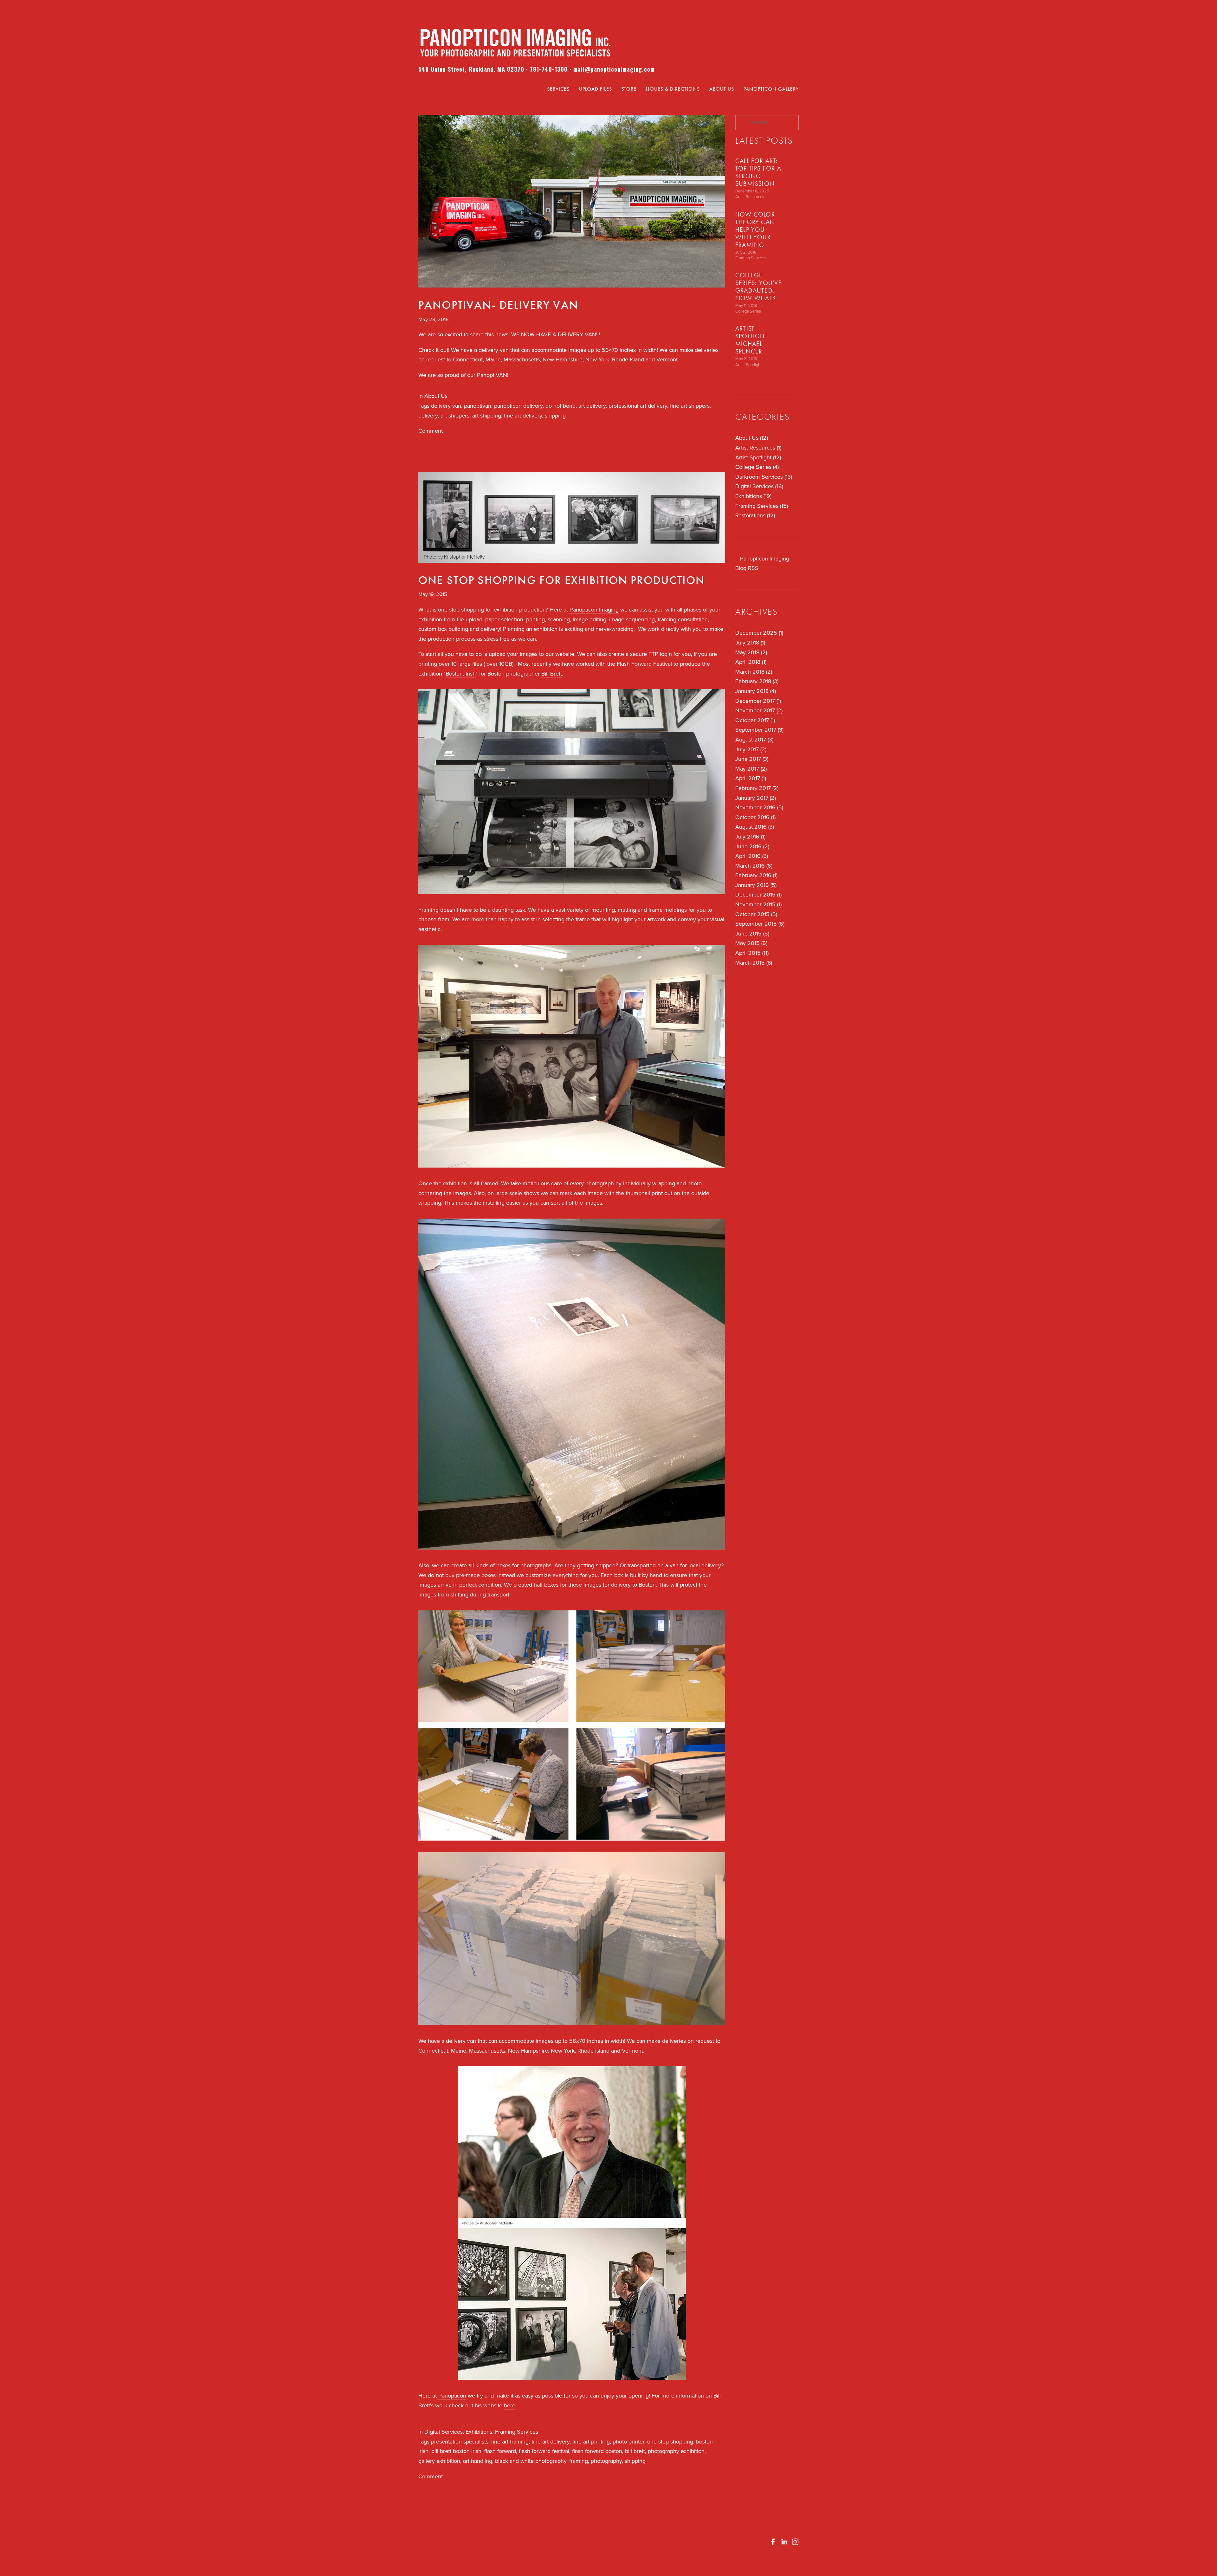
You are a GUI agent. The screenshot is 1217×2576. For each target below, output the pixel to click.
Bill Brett (552, 673)
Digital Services (444, 2432)
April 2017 (750, 778)
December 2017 (757, 701)
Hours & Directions (673, 89)
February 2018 (756, 681)
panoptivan (478, 406)
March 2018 (753, 672)
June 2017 (751, 759)
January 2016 (755, 885)
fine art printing (591, 2441)
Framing (429, 910)
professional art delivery (638, 406)
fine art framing (510, 2441)
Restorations (754, 515)
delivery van (446, 406)
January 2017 (755, 798)
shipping (555, 415)
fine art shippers (690, 406)
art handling (478, 2461)
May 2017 (750, 769)
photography (606, 2461)
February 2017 (756, 788)
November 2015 (758, 904)
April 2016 (751, 856)
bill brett (635, 2451)
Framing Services (517, 2432)
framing (579, 2461)
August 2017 (754, 739)
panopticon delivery (518, 406)
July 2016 (750, 836)
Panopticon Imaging (594, 609)
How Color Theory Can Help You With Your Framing (755, 230)
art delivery (592, 406)
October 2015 (756, 914)
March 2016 (753, 866)
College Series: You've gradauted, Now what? (759, 287)
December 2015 (758, 894)
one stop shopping (670, 2441)
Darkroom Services (763, 477)
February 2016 (756, 875)
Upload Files (596, 89)
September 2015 (759, 924)
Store (629, 89)
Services (558, 89)
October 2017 (754, 720)
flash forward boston (597, 2451)
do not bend (560, 406)
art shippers (455, 415)
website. (565, 654)
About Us (722, 89)
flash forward (500, 2451)
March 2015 (753, 963)
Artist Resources (750, 197)
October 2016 (755, 817)
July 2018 (750, 642)
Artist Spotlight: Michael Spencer (752, 340)
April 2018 (750, 662)
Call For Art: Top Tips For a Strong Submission (758, 172)
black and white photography (531, 2461)
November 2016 (759, 807)
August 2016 (754, 827)
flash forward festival (544, 2451)
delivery (428, 415)
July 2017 (750, 749)
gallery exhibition (439, 2461)
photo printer (628, 2441)
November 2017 (758, 710)
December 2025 (759, 633)
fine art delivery (523, 415)
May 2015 (751, 943)
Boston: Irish (461, 673)
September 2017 (759, 730)
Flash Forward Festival (644, 664)
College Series (748, 311)
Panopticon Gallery (771, 89)
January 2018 (755, 691)
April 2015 (751, 953)
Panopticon (451, 2395)
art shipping (487, 415)
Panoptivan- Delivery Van (498, 305)
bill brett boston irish (456, 2451)
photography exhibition (676, 2451)
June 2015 (752, 933)
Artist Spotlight (748, 365)
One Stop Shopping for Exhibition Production (562, 580)
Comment (431, 431)
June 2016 (752, 846)
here (510, 2405)
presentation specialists (460, 2441)
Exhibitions (479, 2432)
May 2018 (750, 652)
